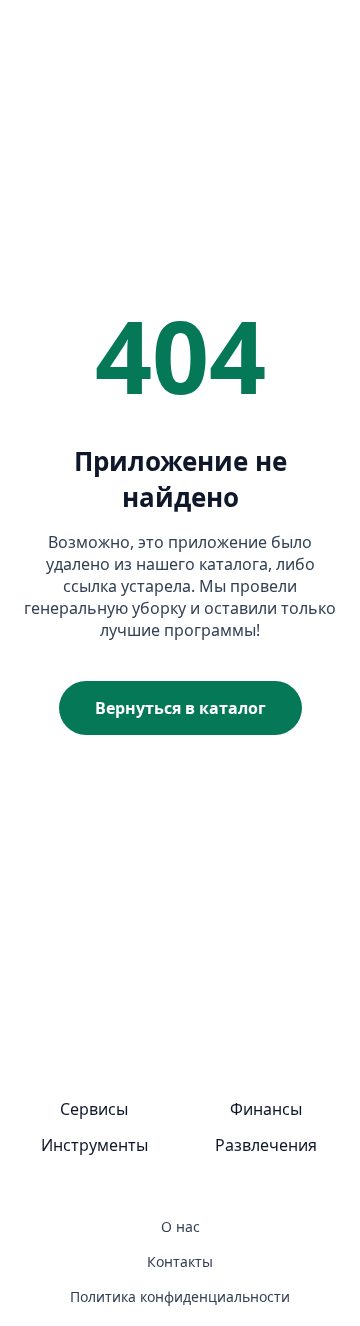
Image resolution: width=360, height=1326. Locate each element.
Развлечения (266, 1145)
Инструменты (94, 1145)
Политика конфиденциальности (180, 1296)
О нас (180, 1226)
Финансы (266, 1109)
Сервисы (94, 1109)
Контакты (180, 1261)
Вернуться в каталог (180, 708)
